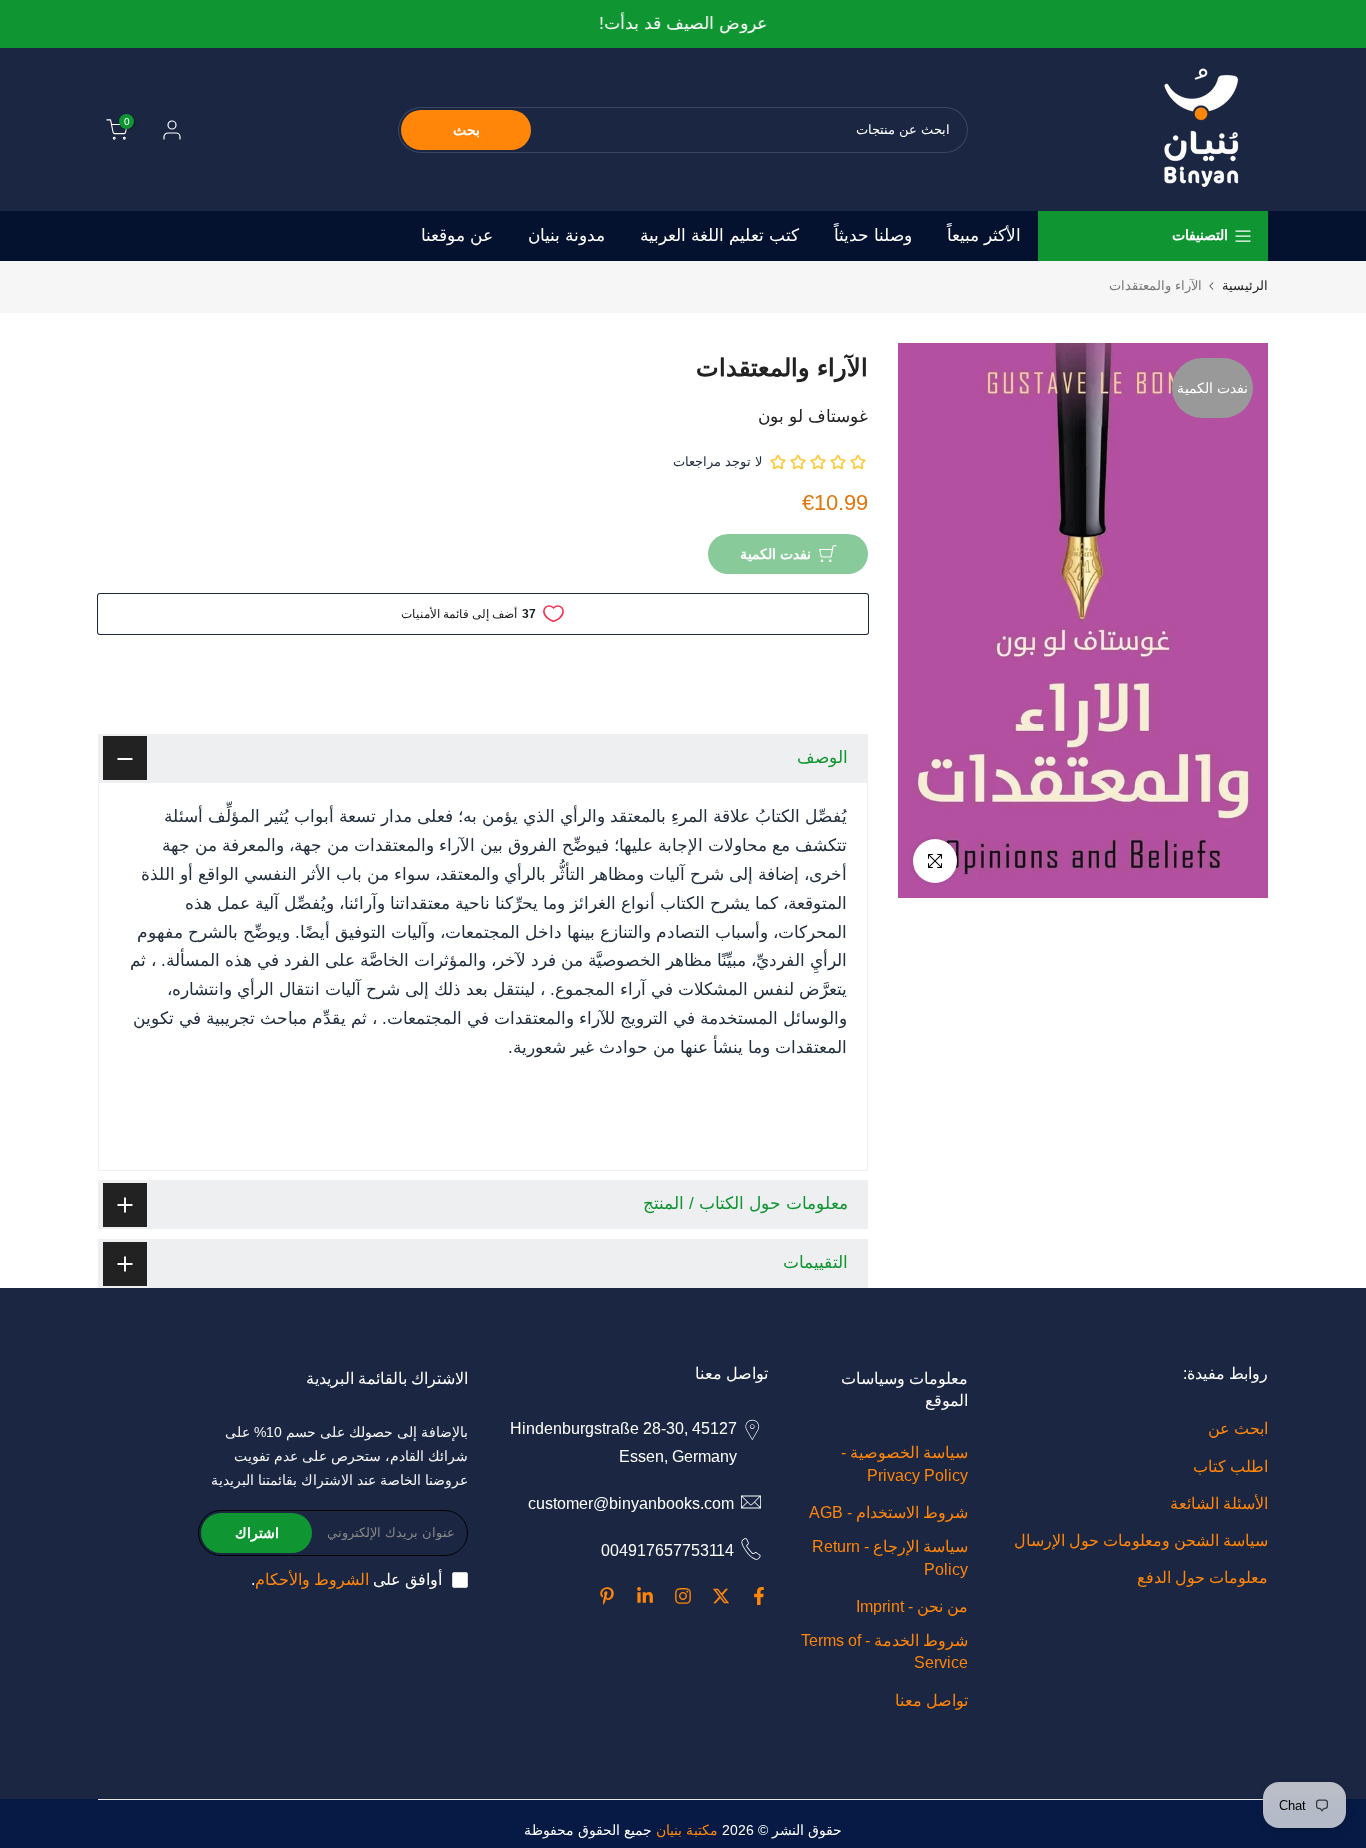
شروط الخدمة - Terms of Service (884, 1651)
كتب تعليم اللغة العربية (719, 235)
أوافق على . (346, 1579)
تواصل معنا (931, 1700)
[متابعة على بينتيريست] (607, 1596)
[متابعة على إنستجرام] (683, 1596)
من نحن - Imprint (912, 1606)
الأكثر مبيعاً (984, 235)
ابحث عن (1238, 1428)
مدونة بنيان (566, 235)
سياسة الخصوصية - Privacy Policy (904, 1463)
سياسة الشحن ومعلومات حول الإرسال (1141, 1540)
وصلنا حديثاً (873, 235)
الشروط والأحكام (312, 1579)
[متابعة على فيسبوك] (759, 1596)
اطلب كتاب (1230, 1466)
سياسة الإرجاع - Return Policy (890, 1557)
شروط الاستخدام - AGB (888, 1512)
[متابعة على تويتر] (721, 1596)
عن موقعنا (457, 235)
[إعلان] (683, 24)
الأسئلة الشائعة (1219, 1503)
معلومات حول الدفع (1202, 1577)
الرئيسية (1245, 285)
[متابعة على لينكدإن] (645, 1596)
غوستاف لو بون (813, 416)
